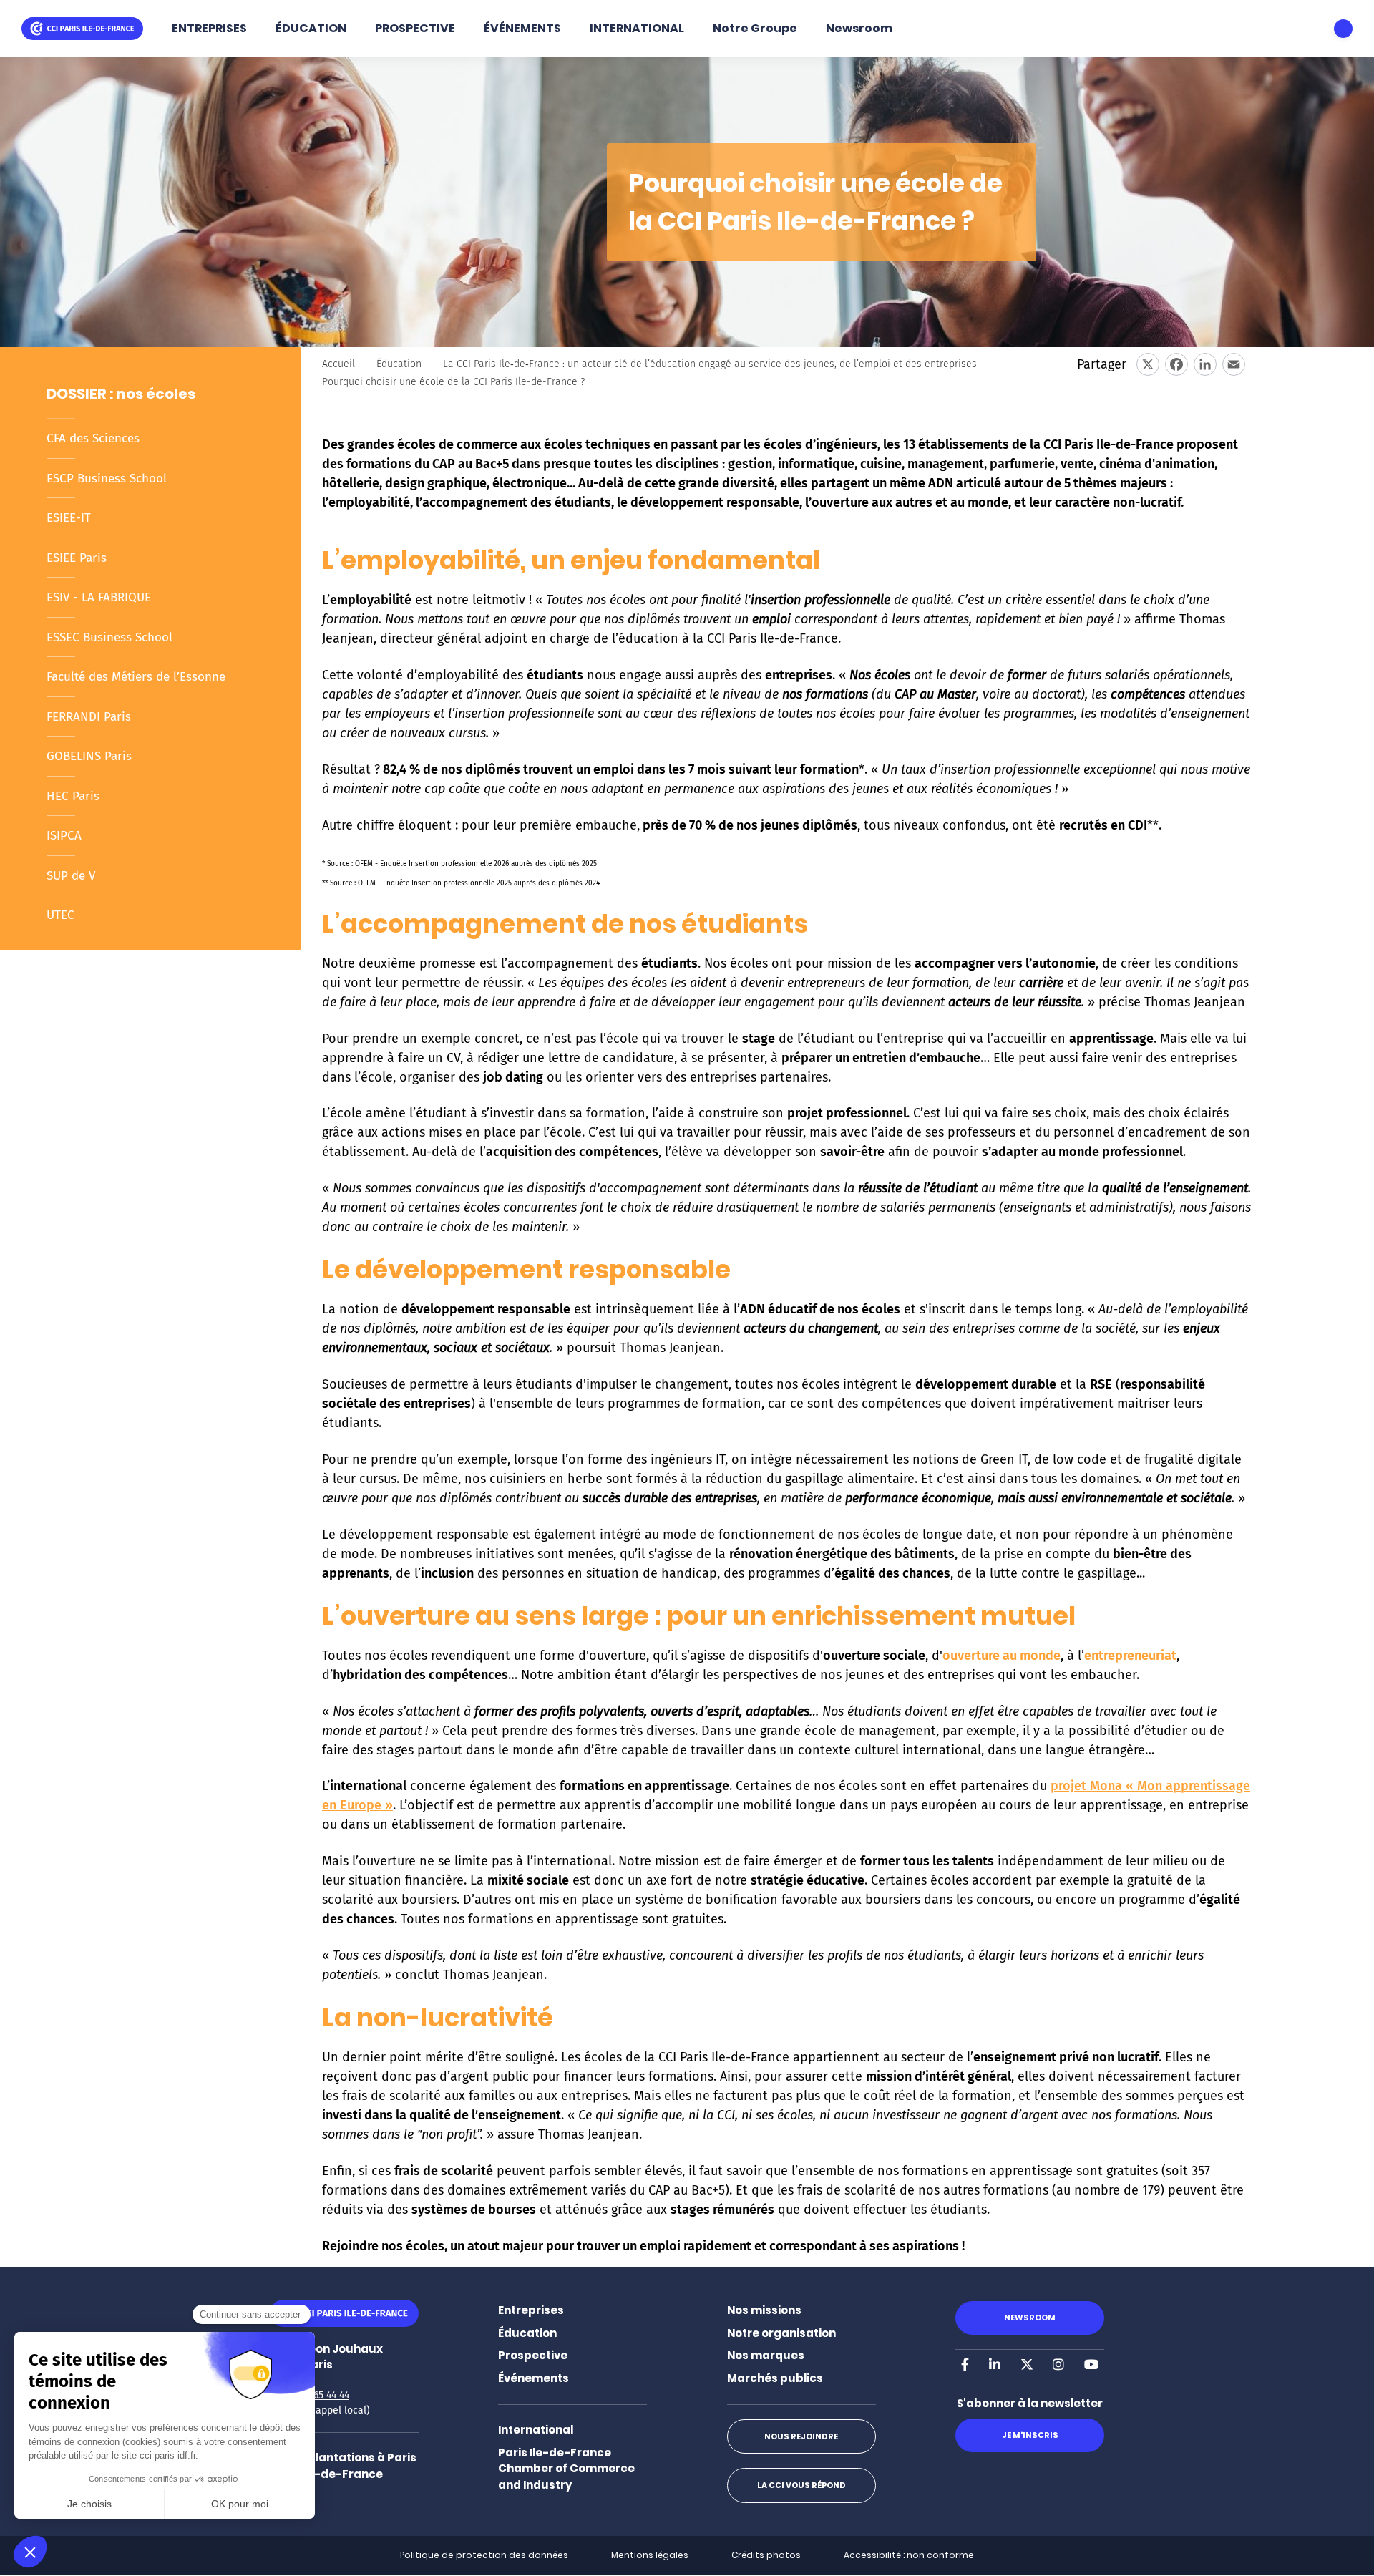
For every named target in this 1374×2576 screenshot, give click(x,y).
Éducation (399, 364)
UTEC (60, 915)
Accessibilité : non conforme (909, 2555)
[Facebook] (1176, 364)
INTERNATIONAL (637, 28)
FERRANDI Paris (89, 717)
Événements (533, 2378)
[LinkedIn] (1205, 364)
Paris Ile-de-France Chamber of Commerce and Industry (566, 2469)
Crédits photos (766, 2555)
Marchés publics (775, 2378)
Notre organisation (781, 2333)
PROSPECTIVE (415, 28)
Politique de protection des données (484, 2555)
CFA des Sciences (93, 438)
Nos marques (766, 2355)
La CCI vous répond (801, 2485)
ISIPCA (64, 836)
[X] (1148, 364)
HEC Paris (73, 796)
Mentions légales (650, 2555)
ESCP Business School (107, 478)
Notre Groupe (755, 28)
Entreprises (531, 2310)
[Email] (1234, 364)
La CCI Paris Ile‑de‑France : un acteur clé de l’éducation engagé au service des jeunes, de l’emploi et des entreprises (710, 364)
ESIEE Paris (77, 558)
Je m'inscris (1030, 2435)
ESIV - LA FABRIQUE (99, 597)
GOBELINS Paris (89, 756)
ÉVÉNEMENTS (522, 28)
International (536, 2430)
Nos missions (764, 2310)
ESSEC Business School (109, 637)
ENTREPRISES (209, 28)
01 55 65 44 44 (318, 2395)
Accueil (338, 364)
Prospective (533, 2355)
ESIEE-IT (69, 518)
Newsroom (859, 28)
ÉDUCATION (311, 28)
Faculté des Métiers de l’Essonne (136, 677)
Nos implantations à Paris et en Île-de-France (343, 2466)
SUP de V (71, 876)
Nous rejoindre (801, 2436)
